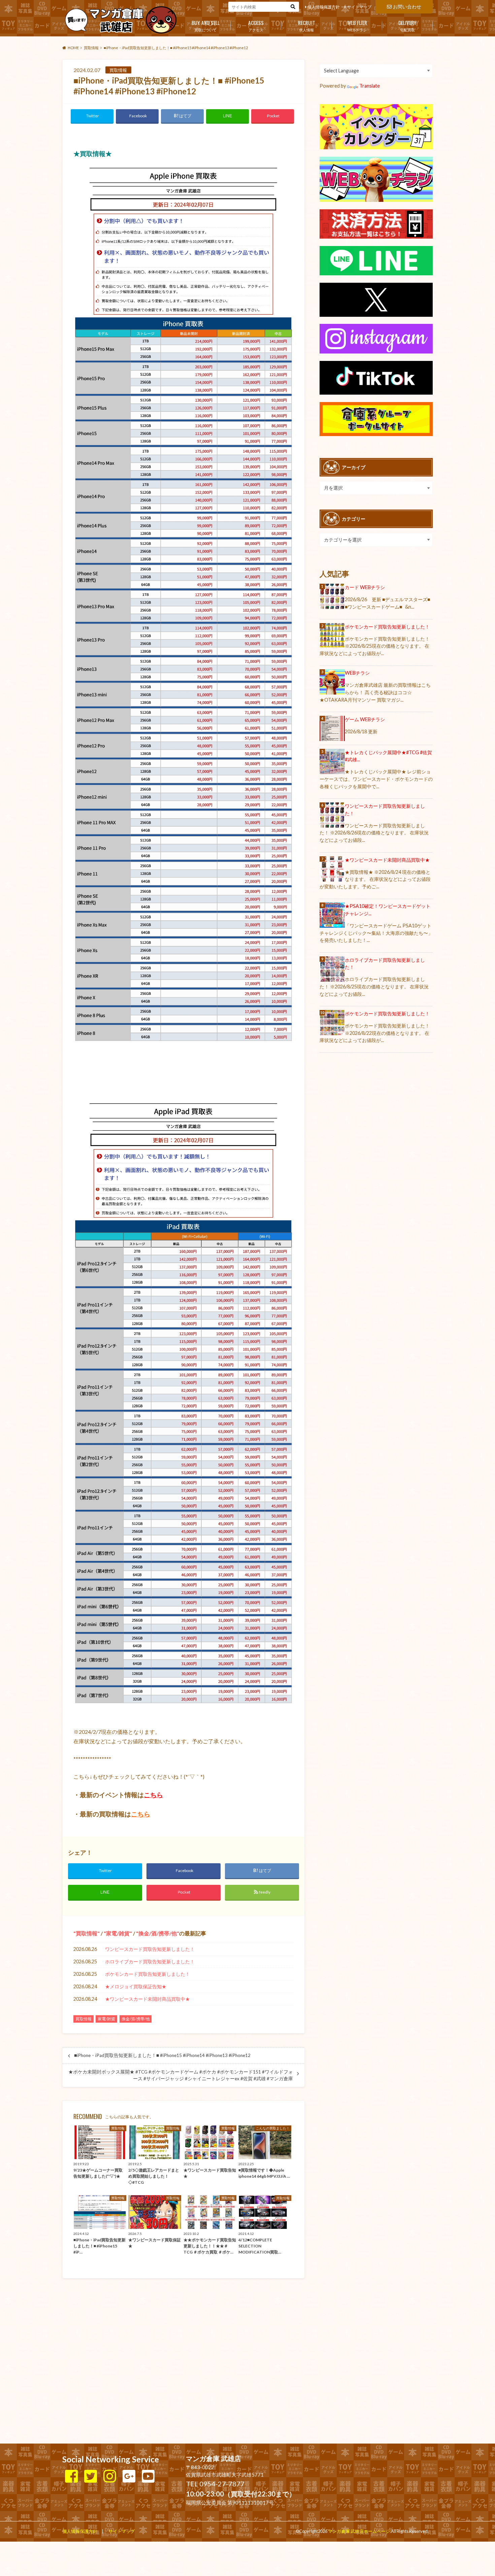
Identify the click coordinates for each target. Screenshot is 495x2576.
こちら (153, 1795)
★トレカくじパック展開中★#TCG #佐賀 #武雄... (388, 756)
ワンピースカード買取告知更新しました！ (150, 1949)
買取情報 (87, 1933)
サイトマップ (359, 7)
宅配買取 (407, 25)
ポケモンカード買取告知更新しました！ (147, 1974)
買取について (206, 25)
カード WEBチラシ (365, 587)
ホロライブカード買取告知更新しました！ (150, 1961)
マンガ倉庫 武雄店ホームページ (359, 2531)
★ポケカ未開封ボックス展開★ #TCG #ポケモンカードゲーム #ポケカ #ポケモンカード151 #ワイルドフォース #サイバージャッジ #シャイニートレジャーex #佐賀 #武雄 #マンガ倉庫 (181, 2075)
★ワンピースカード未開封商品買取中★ (147, 1999)
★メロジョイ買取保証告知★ (136, 1986)
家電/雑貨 (118, 1933)
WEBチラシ (357, 25)
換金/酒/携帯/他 (158, 1933)
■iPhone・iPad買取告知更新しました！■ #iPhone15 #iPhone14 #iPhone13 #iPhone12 (162, 2055)
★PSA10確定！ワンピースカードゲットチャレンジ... (388, 910)
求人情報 (307, 25)
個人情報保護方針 (324, 7)
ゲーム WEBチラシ (365, 719)
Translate (370, 86)
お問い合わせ (407, 7)
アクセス (256, 25)
